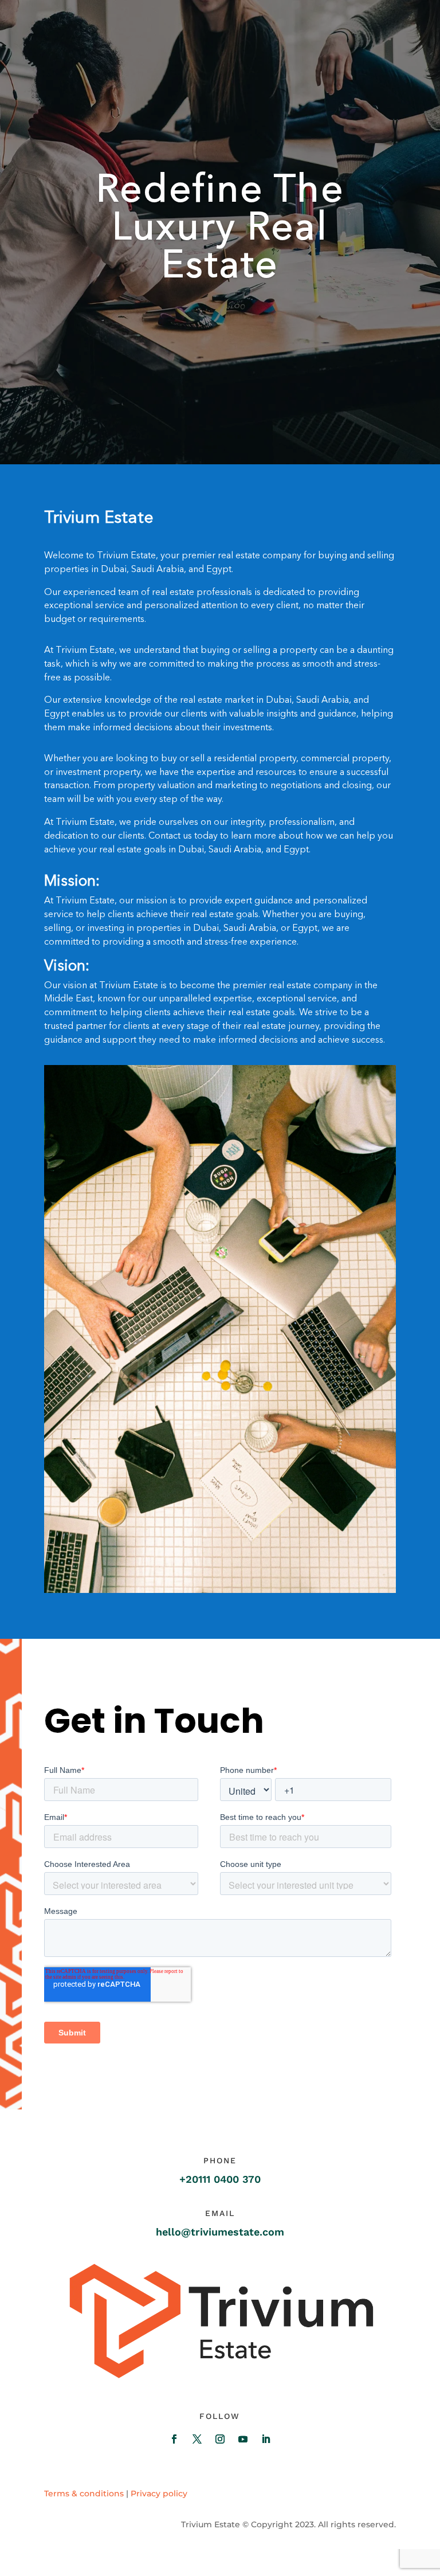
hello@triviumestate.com (220, 2232)
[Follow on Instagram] (220, 2439)
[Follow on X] (197, 2439)
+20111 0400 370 (220, 2179)
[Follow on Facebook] (174, 2439)
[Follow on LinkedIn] (266, 2439)
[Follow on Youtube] (243, 2439)
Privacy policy (159, 2493)
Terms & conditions (84, 2493)
